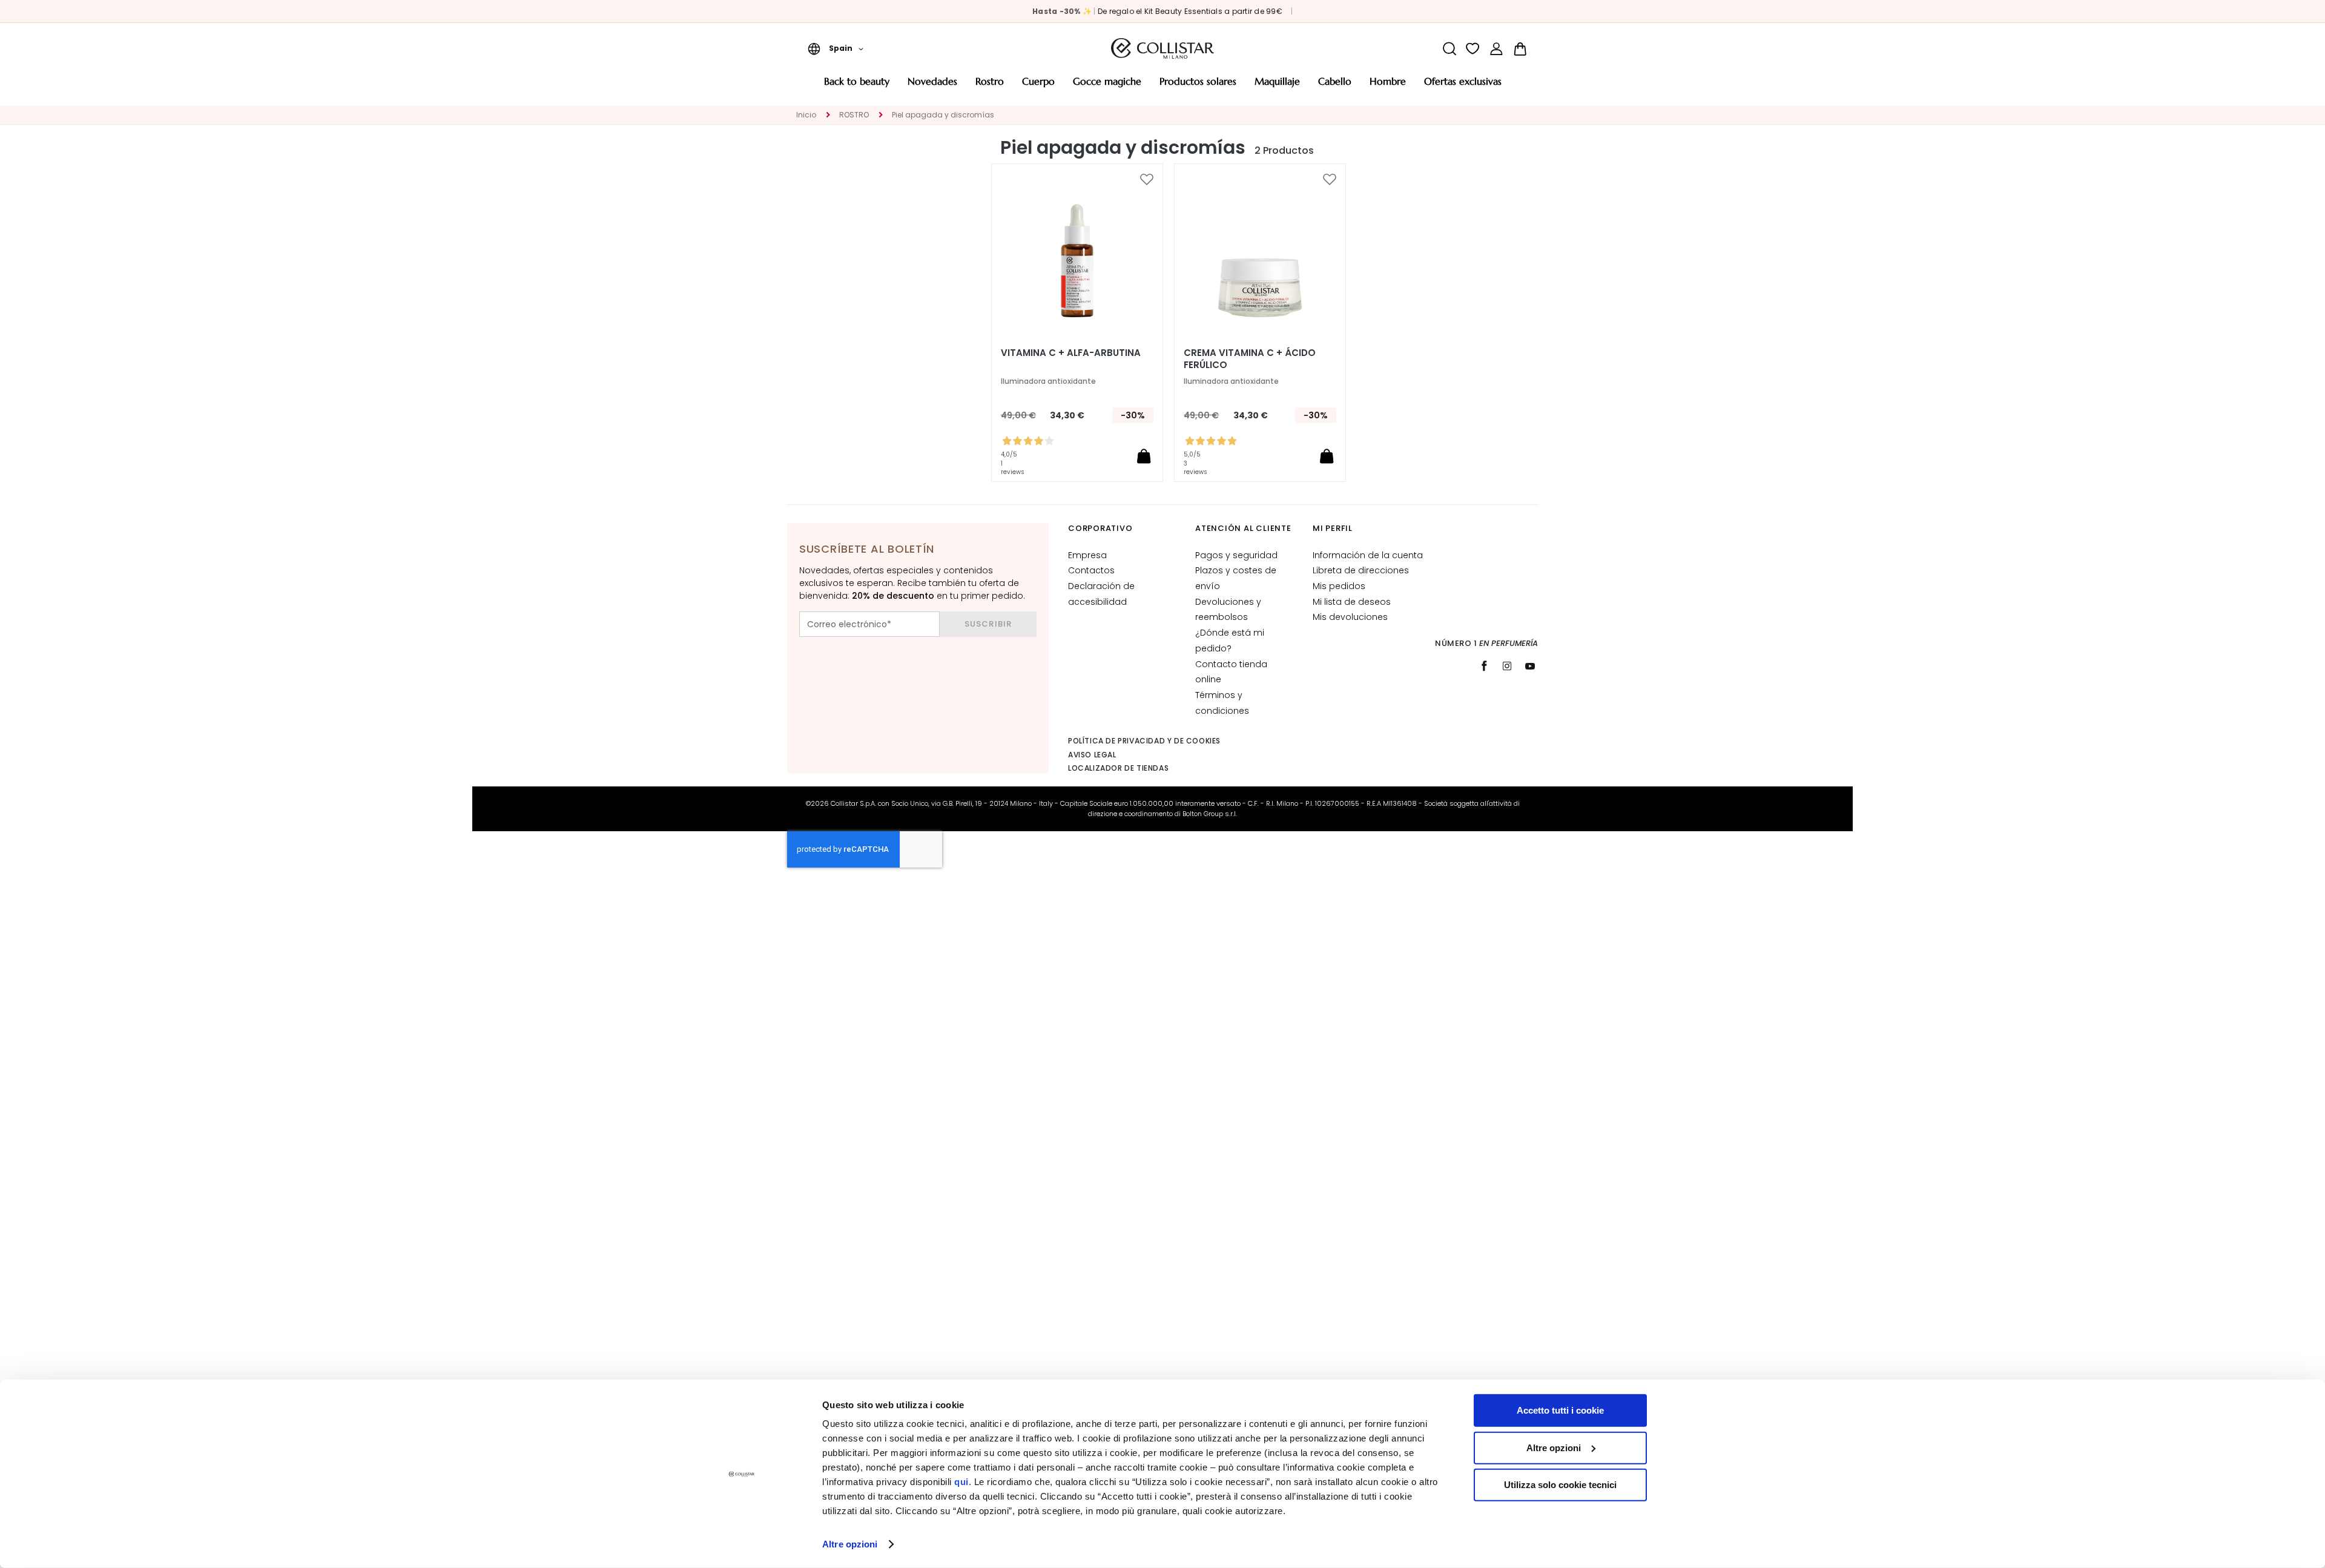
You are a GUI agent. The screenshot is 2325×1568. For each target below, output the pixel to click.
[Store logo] (1162, 48)
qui (961, 1482)
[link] (1496, 49)
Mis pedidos (1339, 586)
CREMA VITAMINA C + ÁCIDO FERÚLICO (1250, 359)
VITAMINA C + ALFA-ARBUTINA (1071, 353)
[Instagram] (1507, 666)
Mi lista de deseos (1352, 602)
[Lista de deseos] (1473, 49)
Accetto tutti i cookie (1560, 1410)
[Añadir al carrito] (1144, 456)
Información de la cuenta (1368, 555)
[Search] (1449, 49)
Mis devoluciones (1350, 617)
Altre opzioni (850, 1544)
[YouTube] (1530, 666)
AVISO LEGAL (1092, 755)
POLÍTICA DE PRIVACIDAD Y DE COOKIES (1144, 741)
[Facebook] (1484, 666)
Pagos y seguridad (1236, 555)
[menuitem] (857, 86)
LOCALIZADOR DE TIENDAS (1118, 768)
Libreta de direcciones (1361, 570)
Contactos (1091, 570)
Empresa (1087, 555)
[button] (836, 48)
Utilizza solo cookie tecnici (1560, 1485)
